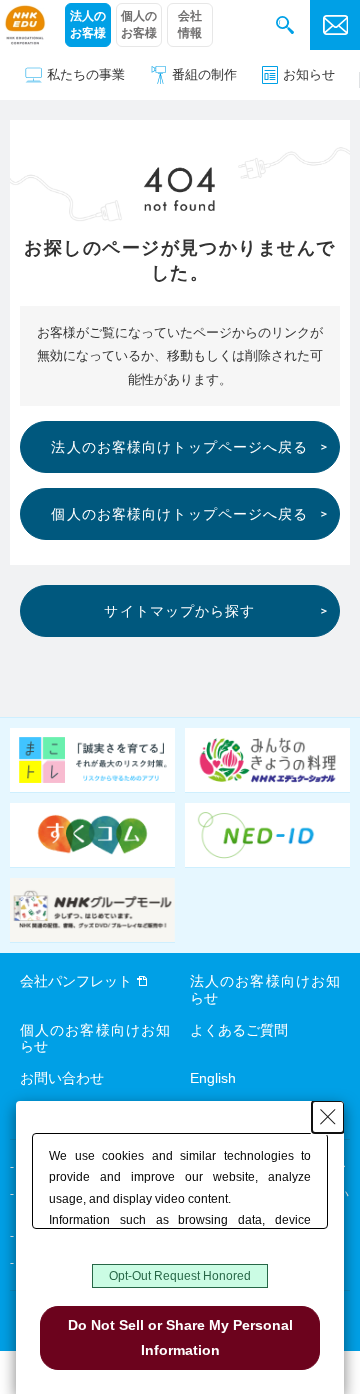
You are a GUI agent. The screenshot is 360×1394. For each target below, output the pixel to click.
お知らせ (309, 74)
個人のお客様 (139, 24)
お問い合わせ (62, 1078)
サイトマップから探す (179, 611)
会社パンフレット (76, 981)
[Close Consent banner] (328, 1117)
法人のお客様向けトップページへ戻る (179, 447)
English (213, 1078)
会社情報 (190, 24)
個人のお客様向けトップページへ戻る (179, 514)
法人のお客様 (88, 24)
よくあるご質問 (239, 1030)
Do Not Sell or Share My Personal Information (180, 1337)
